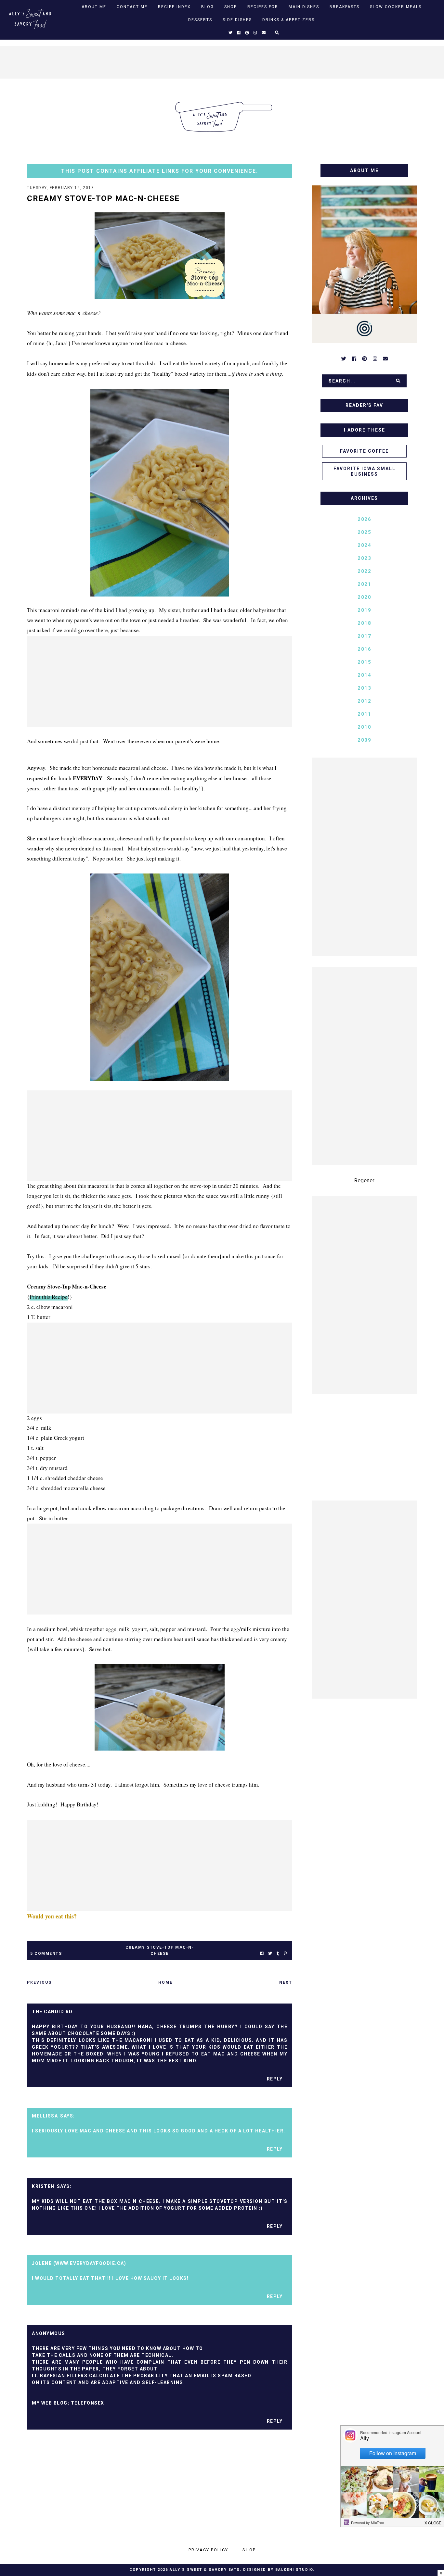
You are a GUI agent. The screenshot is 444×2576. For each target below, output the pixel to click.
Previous (39, 1982)
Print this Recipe (49, 1297)
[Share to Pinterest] (285, 1954)
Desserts (200, 20)
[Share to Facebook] (262, 1954)
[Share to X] (270, 1954)
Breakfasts (345, 7)
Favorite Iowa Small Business (365, 471)
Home (165, 1982)
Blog (208, 7)
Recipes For (263, 7)
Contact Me (132, 7)
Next (286, 1982)
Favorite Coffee (364, 451)
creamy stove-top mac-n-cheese (160, 1950)
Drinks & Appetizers (288, 20)
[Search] (398, 381)
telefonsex (88, 2403)
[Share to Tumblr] (278, 1954)
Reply (275, 2079)
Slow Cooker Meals (396, 7)
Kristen (43, 2186)
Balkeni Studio (294, 2570)
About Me (94, 7)
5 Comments (46, 1954)
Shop (231, 7)
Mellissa (45, 2116)
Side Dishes (237, 20)
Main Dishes (304, 7)
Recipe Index (174, 7)
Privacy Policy (208, 2550)
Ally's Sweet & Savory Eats (205, 2570)
